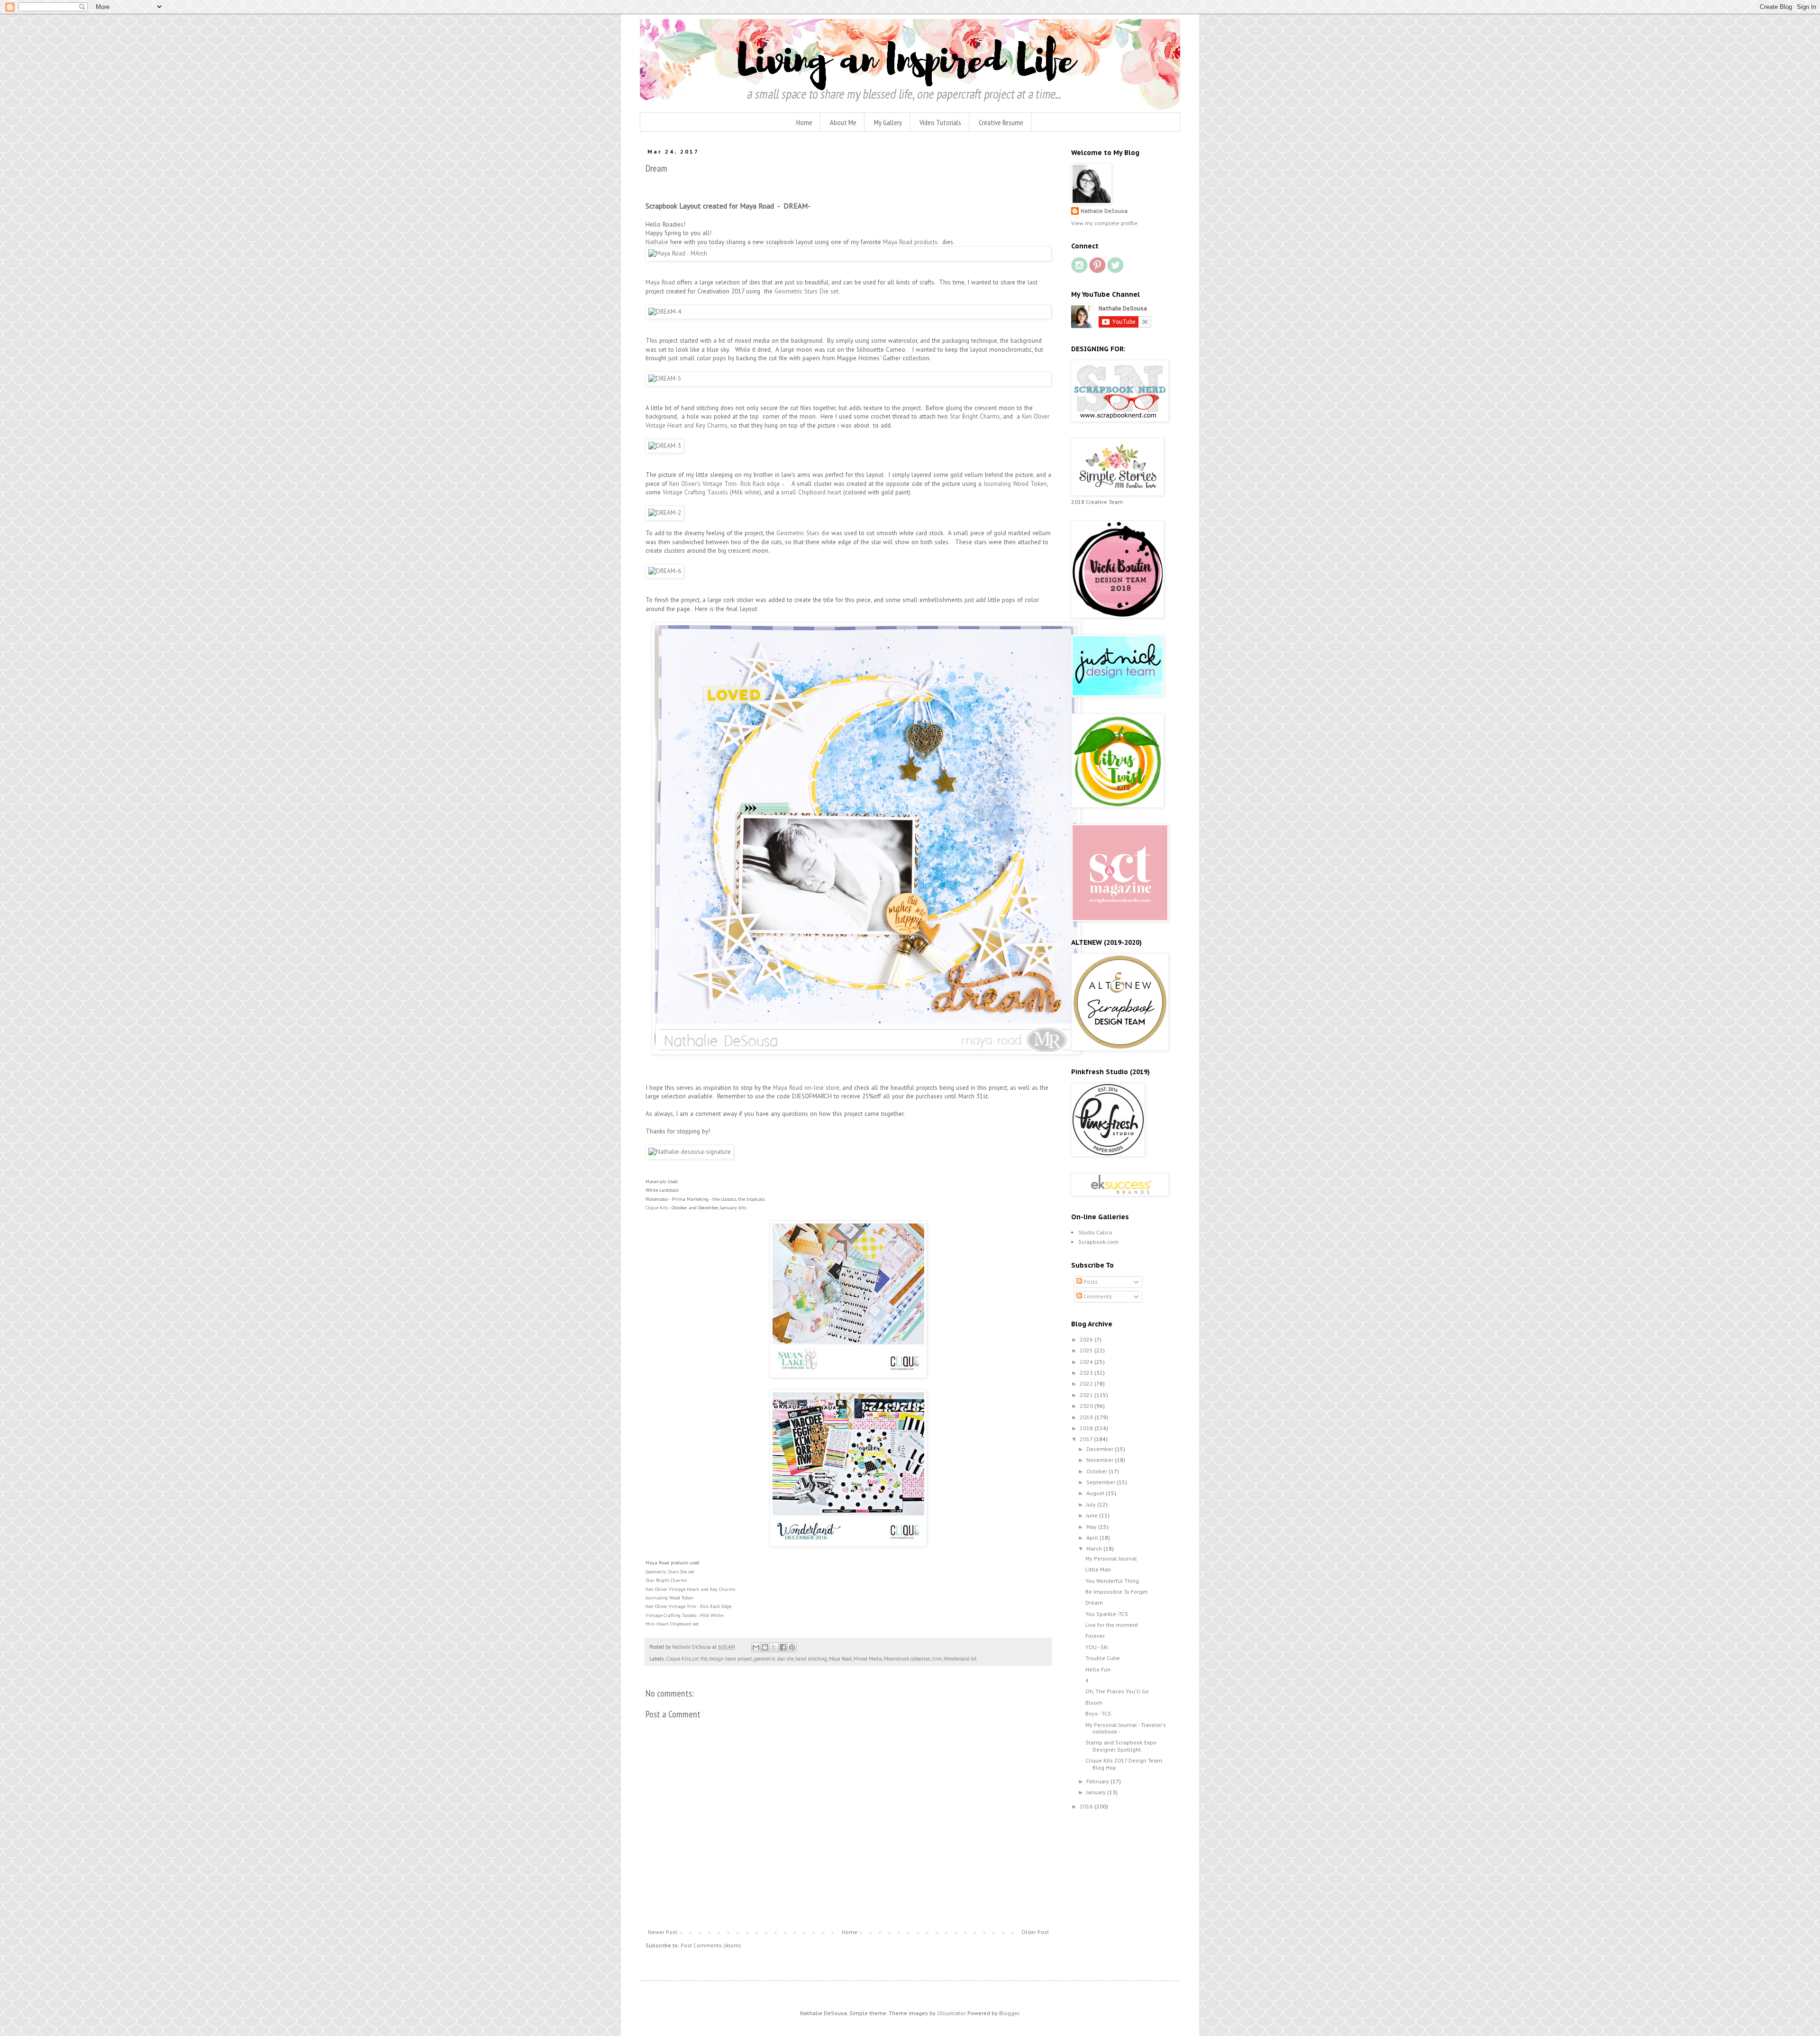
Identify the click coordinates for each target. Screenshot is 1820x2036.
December (1101, 1449)
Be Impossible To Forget (1116, 1592)
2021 (1087, 1395)
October (1097, 1471)
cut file (700, 1659)
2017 (1087, 1439)
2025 (1087, 1350)
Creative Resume (1001, 122)
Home (804, 122)
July (1092, 1504)
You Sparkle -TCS (1107, 1614)
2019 (1087, 1417)
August (1096, 1493)
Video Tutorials (940, 122)
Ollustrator (951, 2013)
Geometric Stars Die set (806, 291)
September (1101, 1482)
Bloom (1094, 1703)
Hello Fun (1098, 1669)
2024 (1087, 1362)
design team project (731, 1659)
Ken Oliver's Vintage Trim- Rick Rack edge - (726, 484)
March (1095, 1548)
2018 (1087, 1428)
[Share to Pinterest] (792, 1647)
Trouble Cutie (1103, 1658)
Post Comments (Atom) (711, 1945)
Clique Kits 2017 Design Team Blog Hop (1124, 1764)
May (1092, 1527)
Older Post (1035, 1932)
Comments (1097, 1296)
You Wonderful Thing (1112, 1581)
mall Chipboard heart (813, 492)
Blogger (1009, 2013)
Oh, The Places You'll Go (1117, 1691)
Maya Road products (910, 242)
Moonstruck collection (907, 1659)
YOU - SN (1097, 1647)
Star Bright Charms (975, 416)
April (1093, 1538)
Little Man (1098, 1569)
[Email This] (756, 1647)
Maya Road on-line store (805, 1088)
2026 (1087, 1339)
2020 (1087, 1406)
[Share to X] (774, 1647)
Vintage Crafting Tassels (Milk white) (712, 492)
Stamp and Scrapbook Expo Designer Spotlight (1121, 1746)
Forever (1095, 1636)
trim (937, 1659)
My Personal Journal (1111, 1558)
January (1097, 1792)
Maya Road (661, 282)
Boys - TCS (1098, 1713)
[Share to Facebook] (783, 1647)
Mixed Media (868, 1659)
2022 (1087, 1383)
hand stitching (811, 1659)
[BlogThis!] (765, 1647)
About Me (843, 122)
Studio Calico (1095, 1232)
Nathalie (657, 242)
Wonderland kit (960, 1659)
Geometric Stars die (803, 533)
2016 (1087, 1806)
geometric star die (774, 1659)
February (1098, 1781)
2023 (1087, 1373)
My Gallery (888, 122)
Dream (1094, 1602)
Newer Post (663, 1932)
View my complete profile (1104, 223)
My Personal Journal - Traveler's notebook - (1126, 1728)
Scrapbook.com (1098, 1242)
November (1101, 1460)
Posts (1090, 1282)
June (1093, 1515)
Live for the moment (1112, 1625)
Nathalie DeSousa (1104, 211)
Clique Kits (657, 1208)
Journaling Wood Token (1015, 484)
